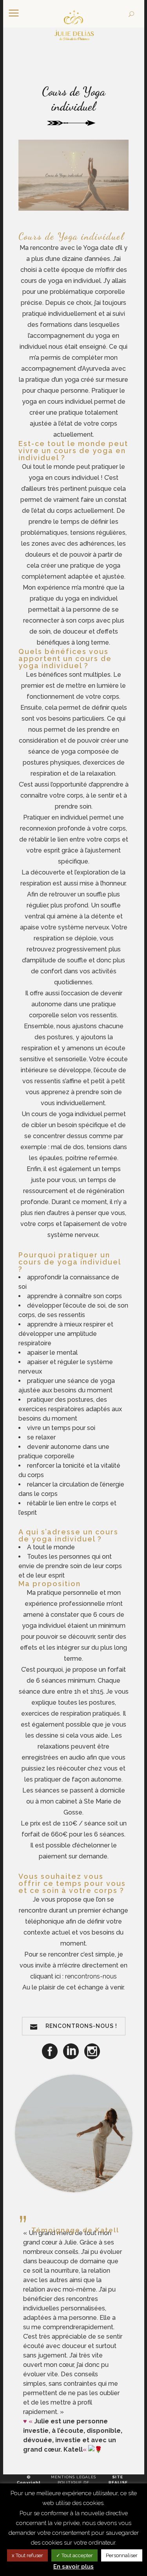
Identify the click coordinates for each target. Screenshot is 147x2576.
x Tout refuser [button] (27, 2555)
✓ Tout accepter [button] (74, 2555)
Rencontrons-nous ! (81, 2026)
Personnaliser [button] (122, 2555)
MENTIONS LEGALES (73, 2477)
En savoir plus (73, 2567)
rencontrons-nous (91, 1976)
